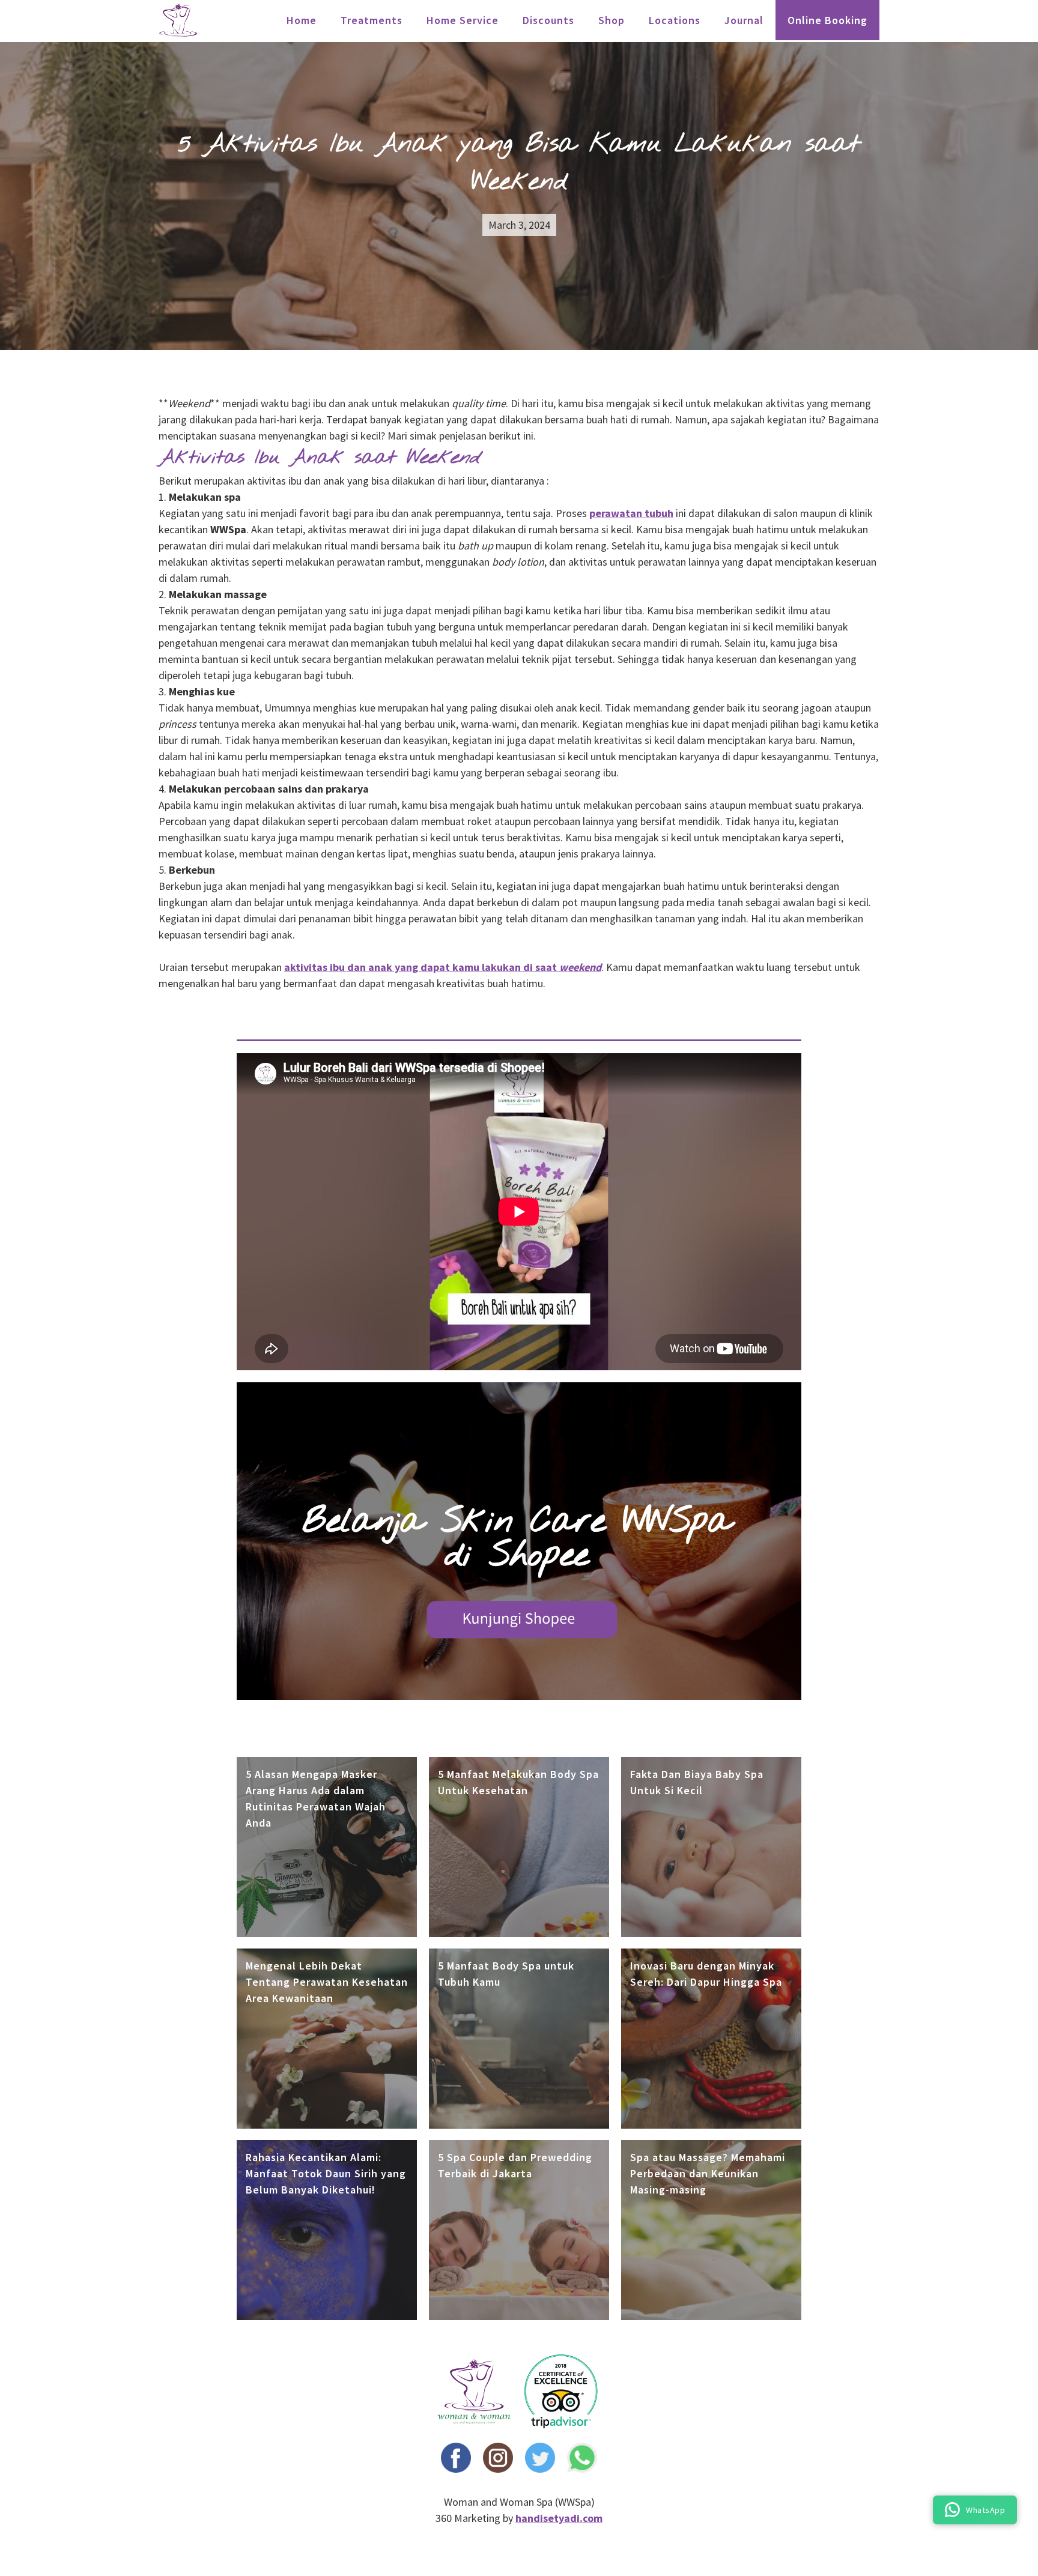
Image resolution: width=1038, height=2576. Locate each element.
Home (302, 20)
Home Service (463, 20)
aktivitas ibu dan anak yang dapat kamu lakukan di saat (443, 967)
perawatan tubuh (631, 513)
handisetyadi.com (559, 2518)
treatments (372, 20)
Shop (612, 20)
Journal (744, 20)
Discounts (548, 20)
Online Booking (827, 20)
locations (675, 20)
